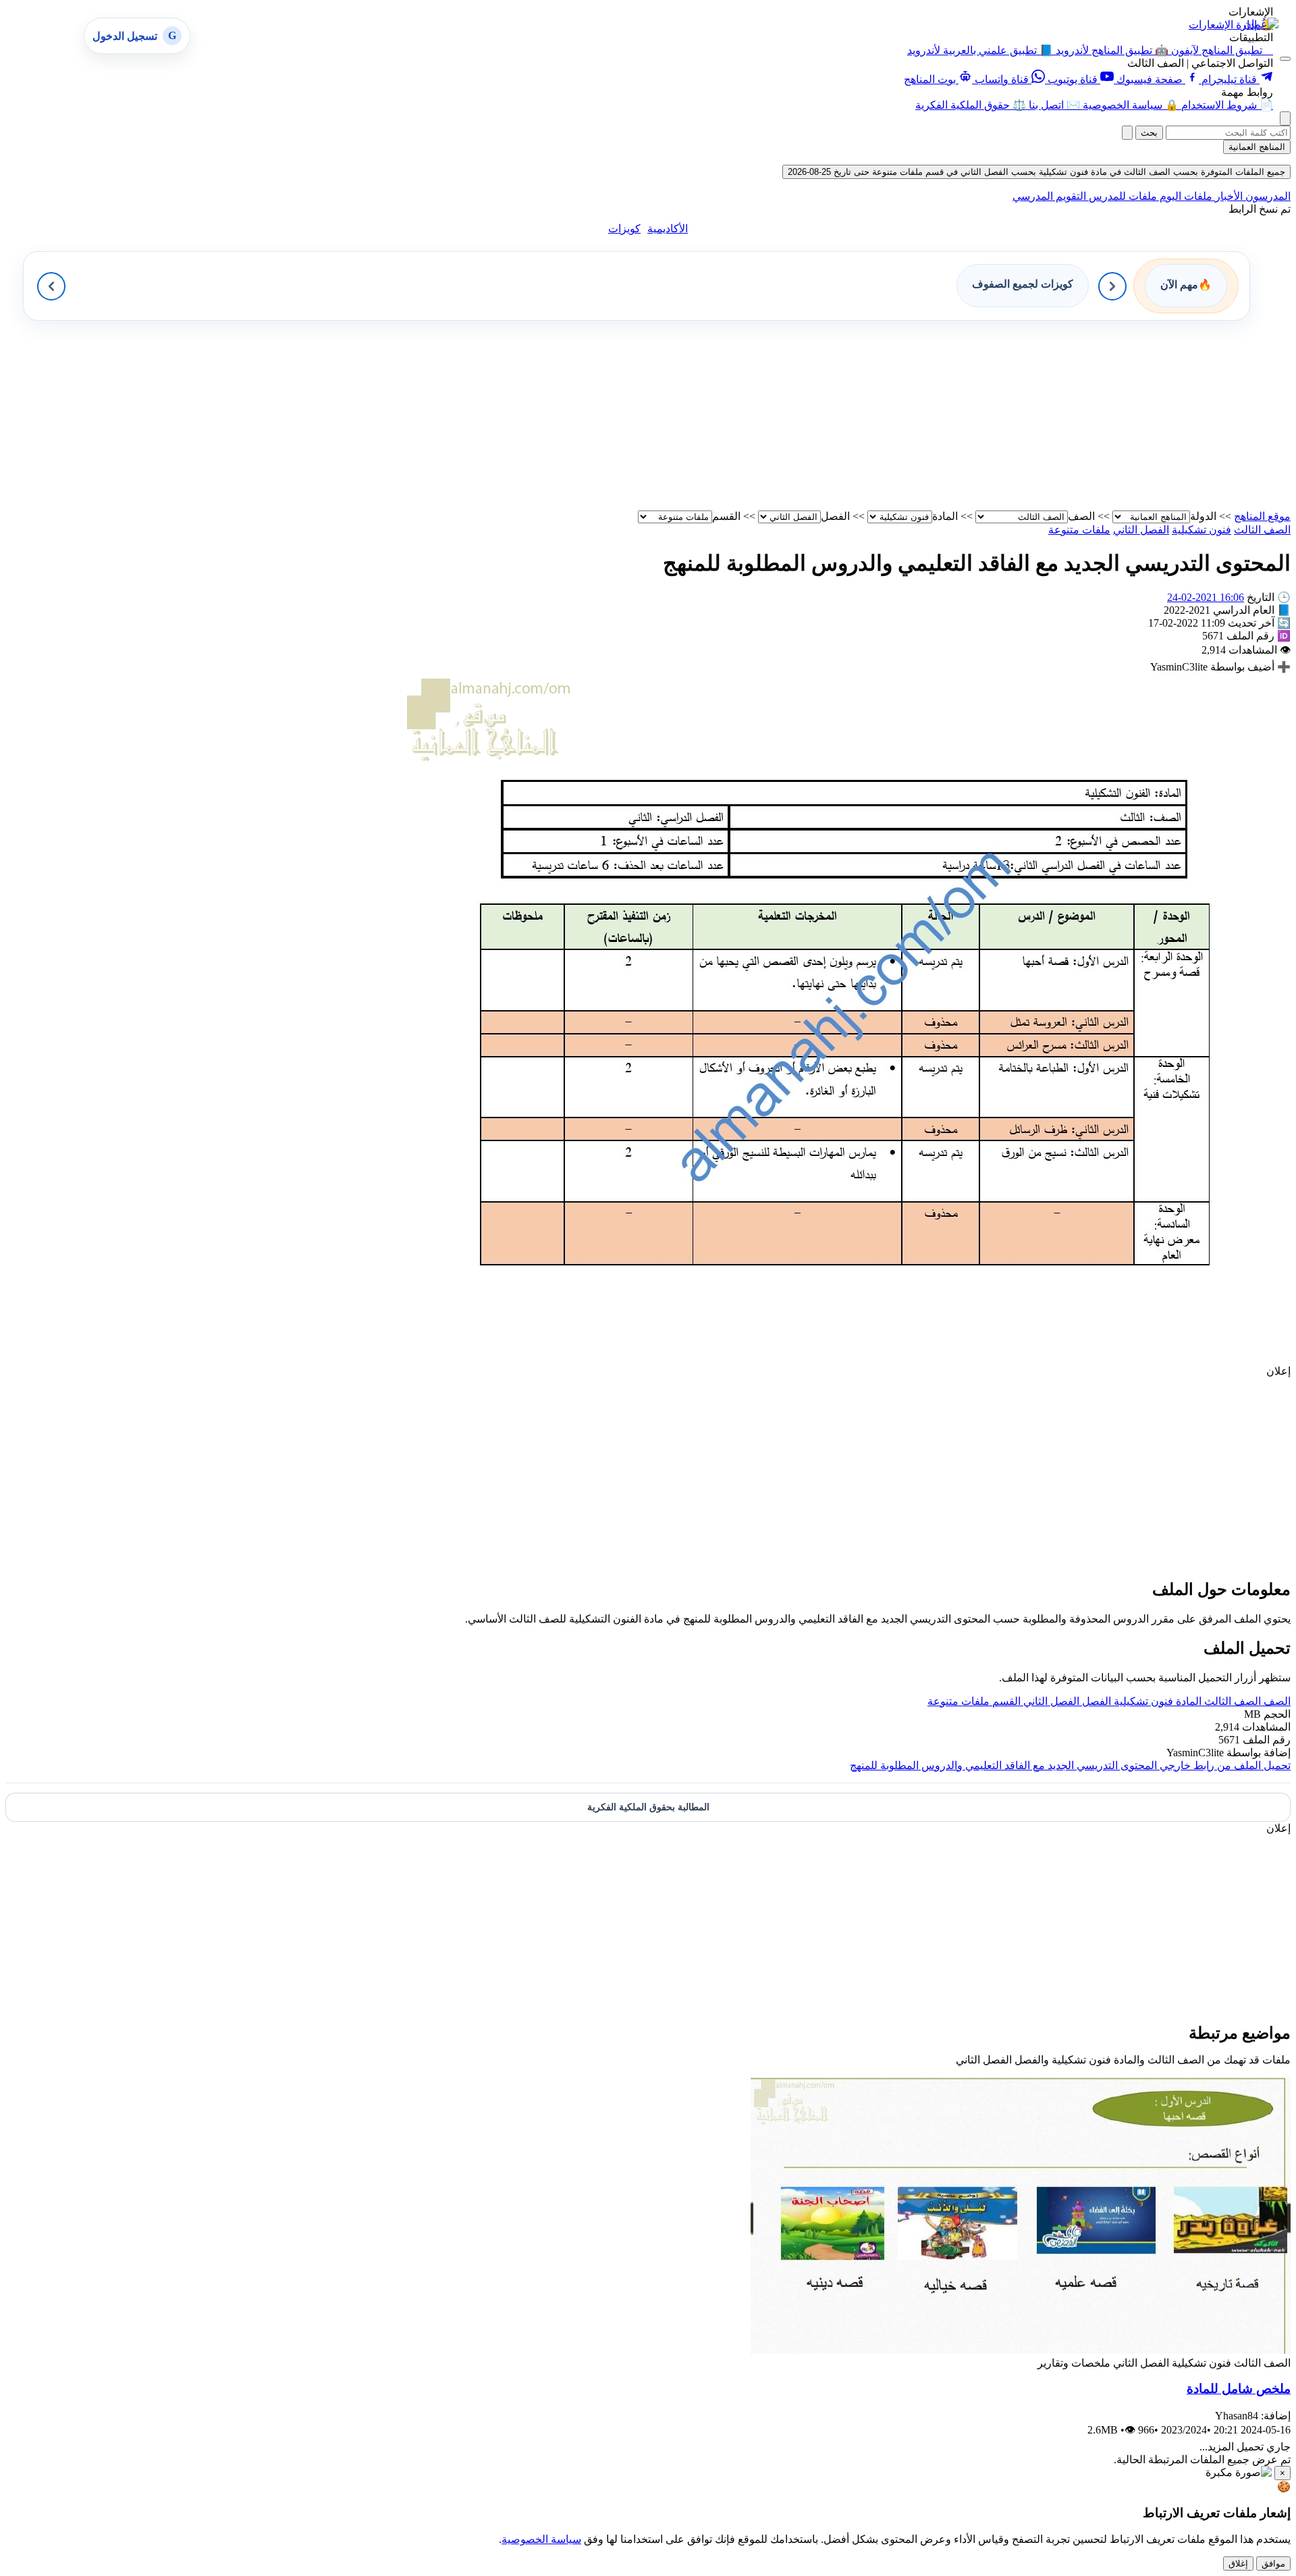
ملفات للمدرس (1122, 196)
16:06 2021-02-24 (1206, 597)
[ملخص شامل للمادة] (1021, 2350)
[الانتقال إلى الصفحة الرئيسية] (1261, 24)
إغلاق (1238, 2564)
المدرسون (1267, 196)
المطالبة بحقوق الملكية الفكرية (648, 1807)
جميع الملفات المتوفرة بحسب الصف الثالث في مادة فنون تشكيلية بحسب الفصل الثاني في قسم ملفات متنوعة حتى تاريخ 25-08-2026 (1036, 172)
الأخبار (1227, 196)
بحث (1149, 133)
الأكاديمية (668, 229)
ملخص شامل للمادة (1239, 2389)
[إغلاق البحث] (1127, 133)
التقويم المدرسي (1049, 196)
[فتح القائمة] (1285, 59)
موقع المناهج (1262, 516)
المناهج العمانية (1257, 147)
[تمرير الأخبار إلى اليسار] (51, 286)
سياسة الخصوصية (541, 2539)
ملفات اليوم (1185, 196)
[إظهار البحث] (1285, 119)
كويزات (624, 229)
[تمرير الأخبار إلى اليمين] (1112, 286)
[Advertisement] (886, 415)
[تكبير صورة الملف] (845, 1358)
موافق (1273, 2564)
